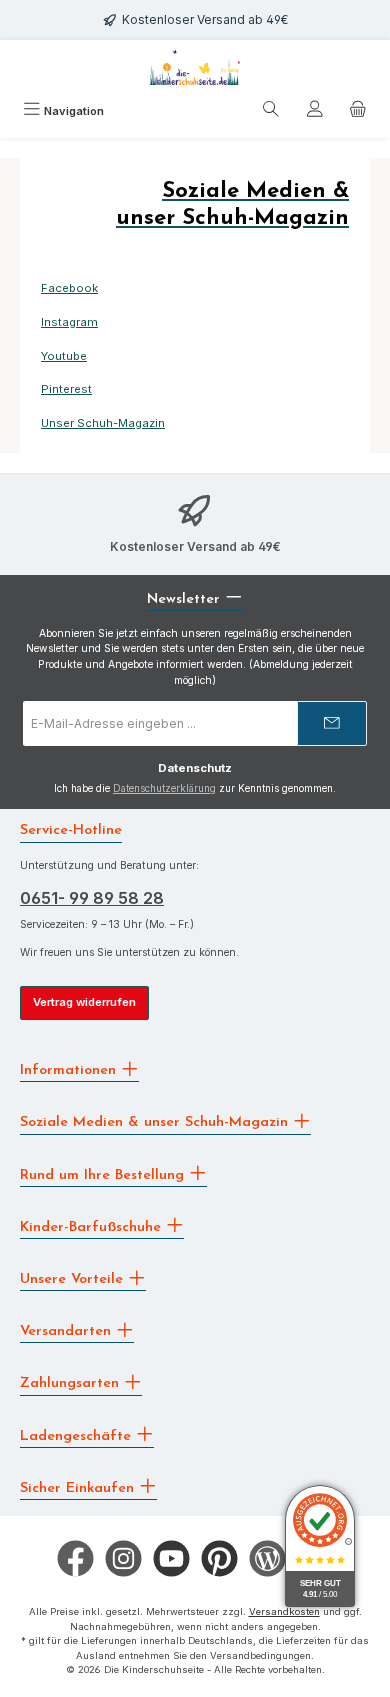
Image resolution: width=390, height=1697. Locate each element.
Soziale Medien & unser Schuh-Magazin (156, 1122)
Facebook (69, 288)
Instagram (69, 322)
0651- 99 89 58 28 (92, 898)
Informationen (70, 1070)
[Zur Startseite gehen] (195, 67)
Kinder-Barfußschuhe (93, 1226)
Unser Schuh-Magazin (103, 423)
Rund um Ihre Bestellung (104, 1174)
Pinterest (66, 389)
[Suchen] (271, 112)
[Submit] (332, 723)
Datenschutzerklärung (164, 788)
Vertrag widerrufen (84, 1002)
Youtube (64, 356)
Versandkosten (284, 1611)
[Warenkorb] (358, 112)
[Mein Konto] (315, 112)
